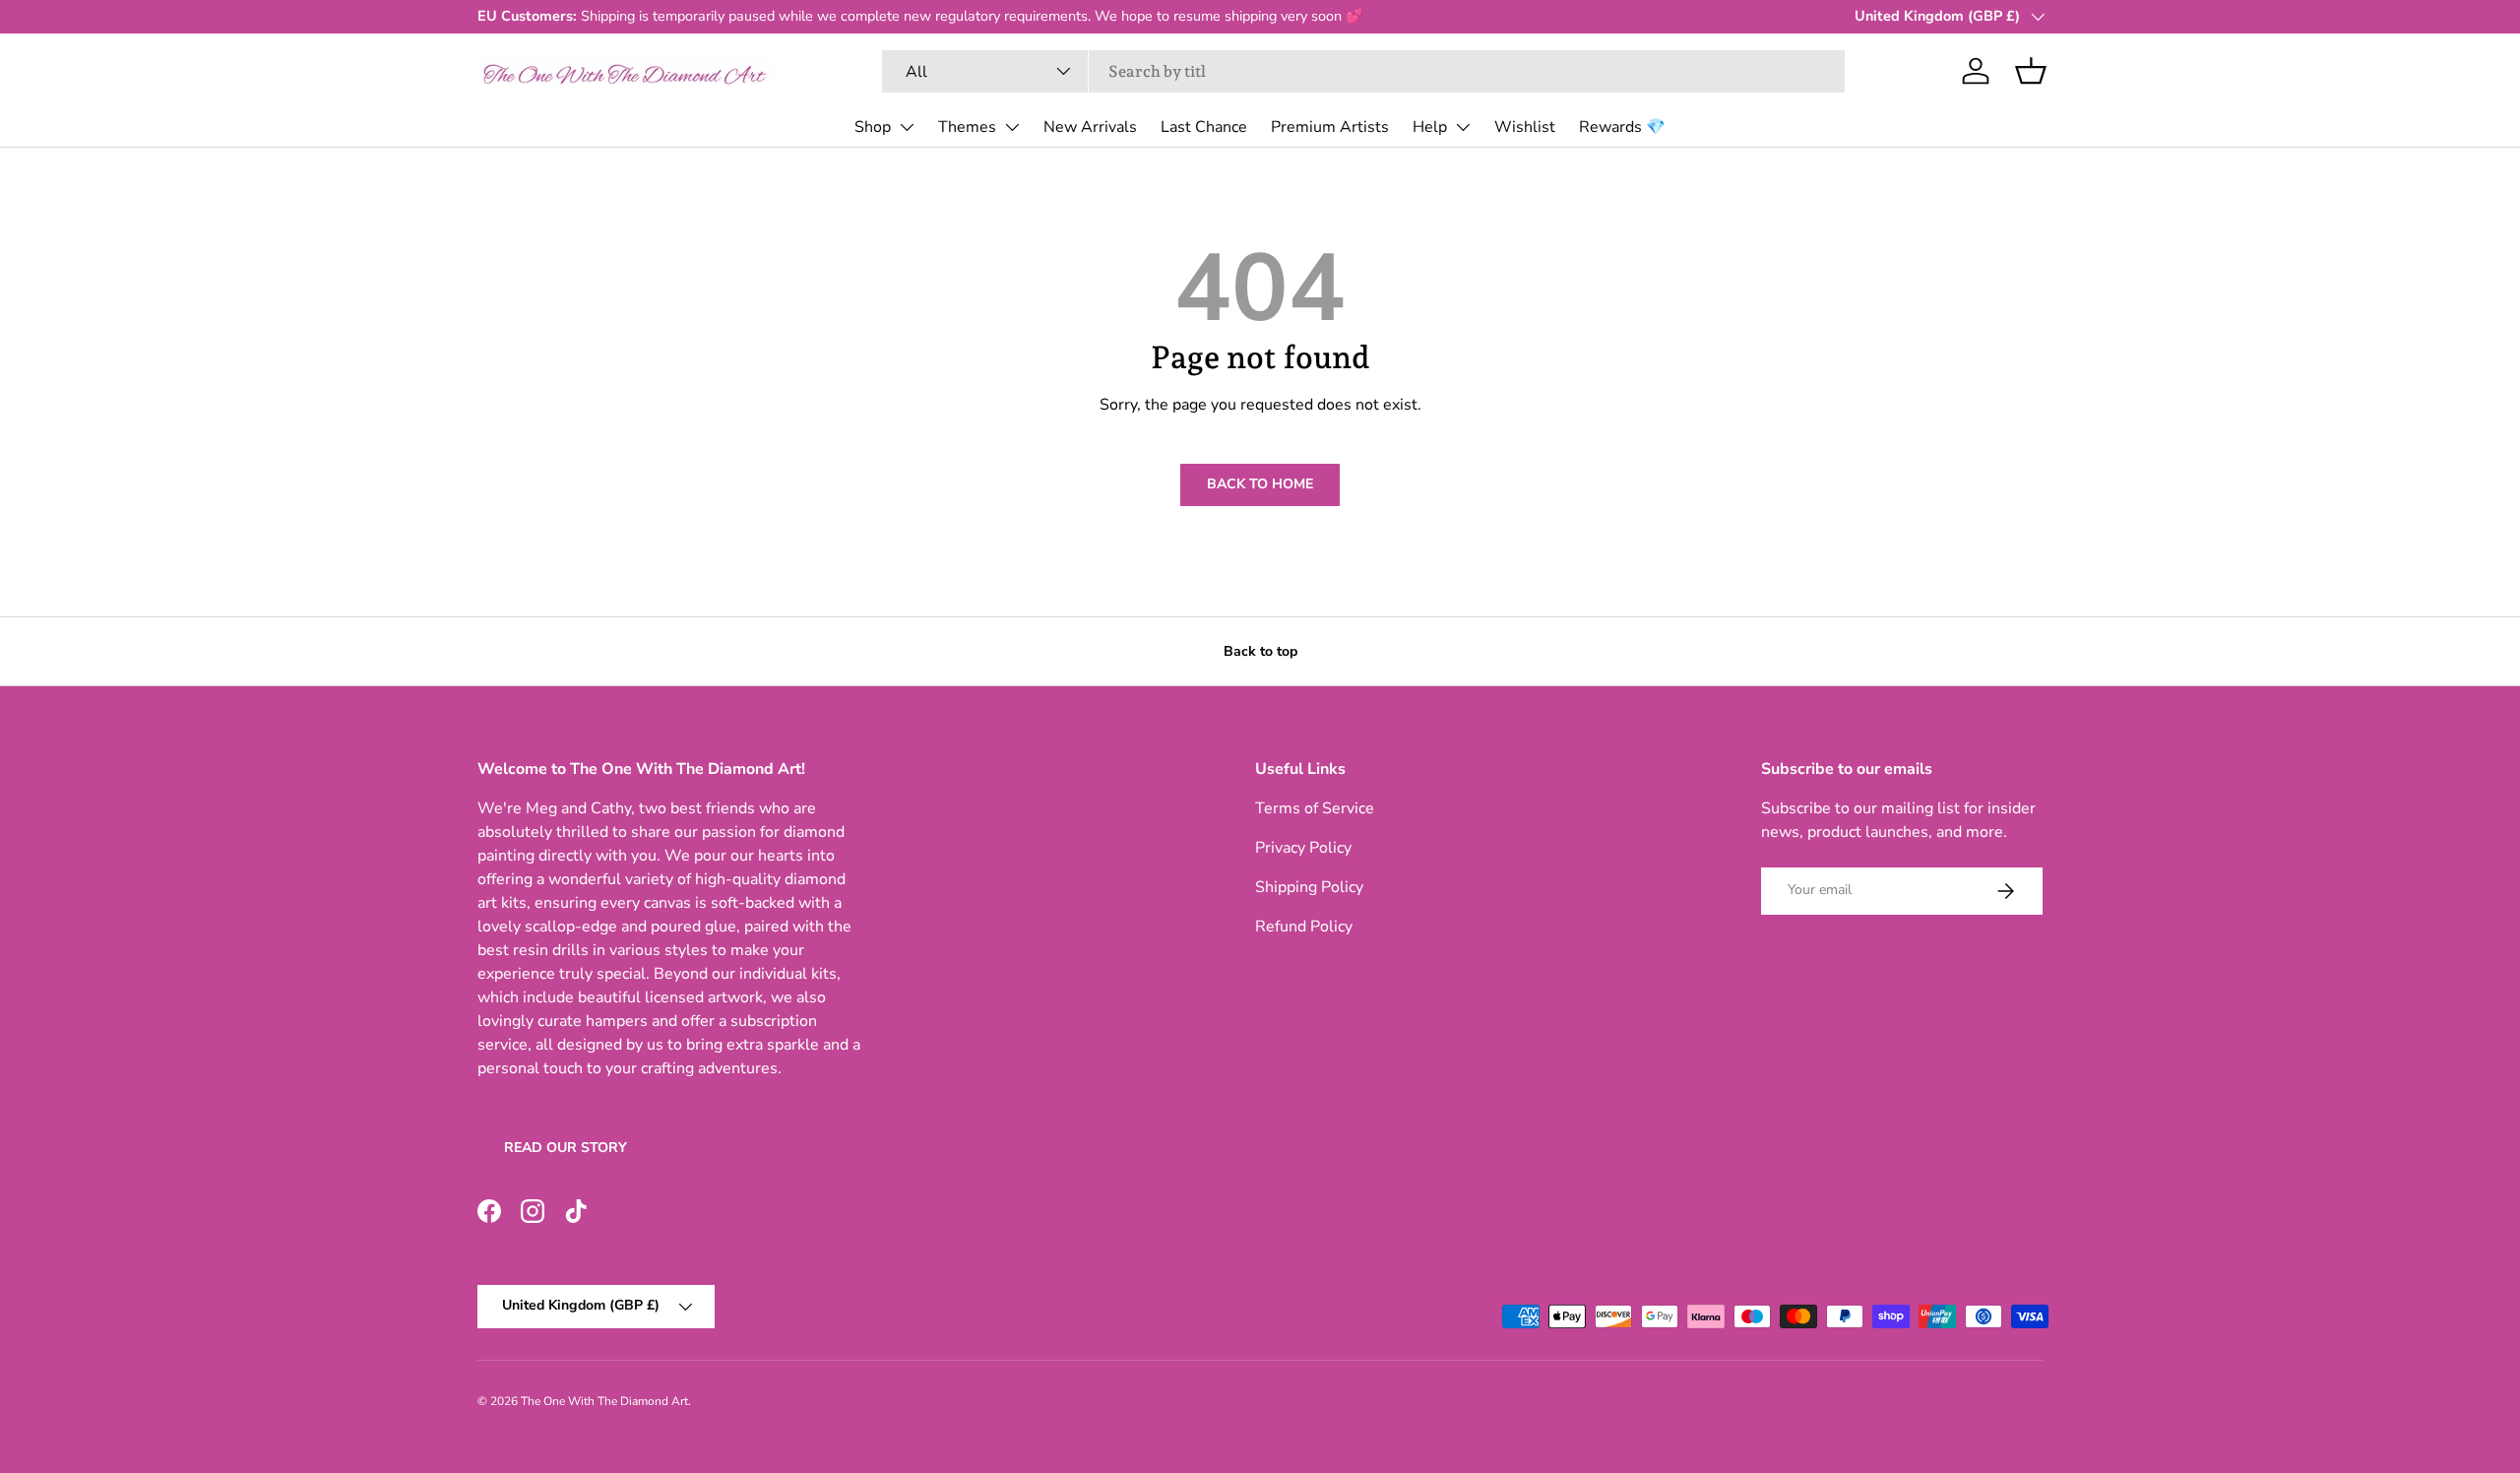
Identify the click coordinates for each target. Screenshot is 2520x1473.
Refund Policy (1304, 927)
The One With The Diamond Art (604, 1401)
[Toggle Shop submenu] (907, 127)
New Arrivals (1090, 127)
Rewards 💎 (1622, 127)
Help (1430, 127)
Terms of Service (1315, 808)
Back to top (1260, 651)
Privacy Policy (1303, 848)
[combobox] (1364, 71)
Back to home (1260, 484)
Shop (873, 127)
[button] (2031, 71)
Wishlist (1525, 127)
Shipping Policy (1309, 887)
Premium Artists (1330, 127)
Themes (967, 127)
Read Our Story (566, 1148)
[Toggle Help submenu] (1463, 127)
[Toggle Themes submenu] (1012, 127)
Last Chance (1204, 127)
